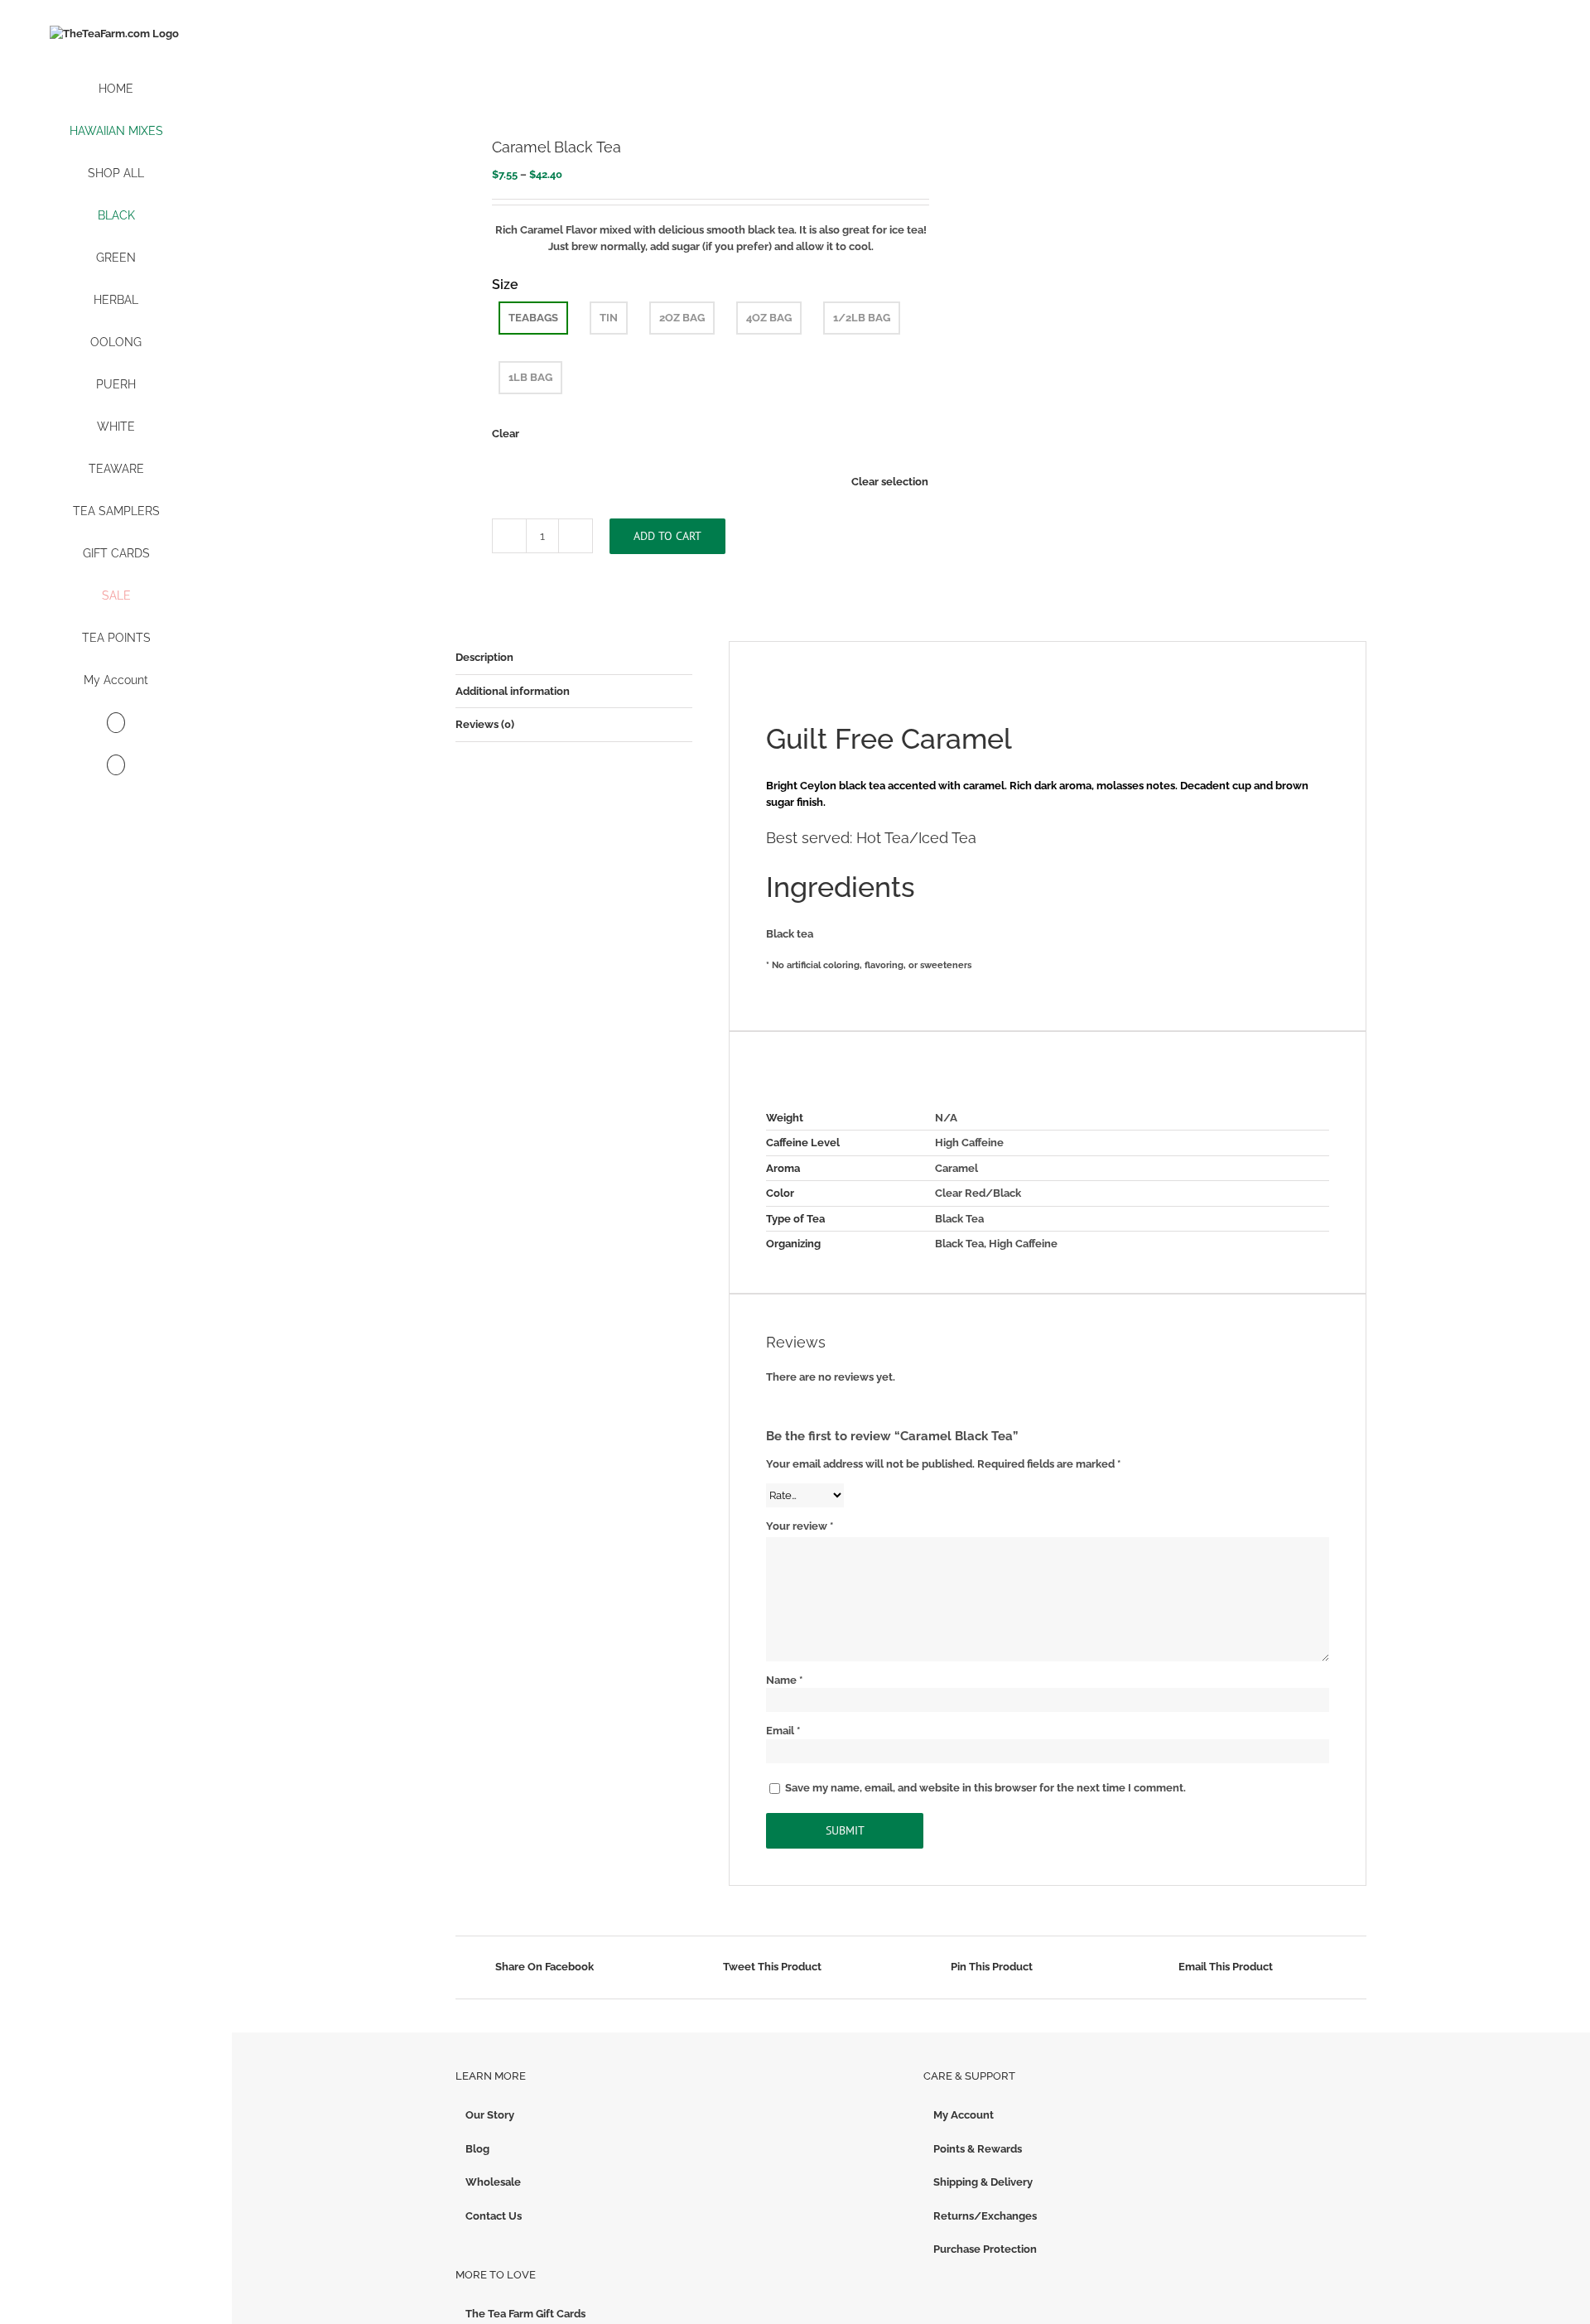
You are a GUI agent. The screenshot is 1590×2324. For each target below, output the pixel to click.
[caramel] (674, 70)
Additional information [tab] (513, 691)
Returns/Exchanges (985, 2216)
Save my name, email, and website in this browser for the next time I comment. (985, 1788)
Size (505, 284)
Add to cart (667, 536)
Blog (477, 2149)
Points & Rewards (978, 2149)
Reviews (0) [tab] (485, 724)
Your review (800, 1526)
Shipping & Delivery (983, 2182)
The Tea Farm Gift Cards (525, 2314)
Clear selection (890, 482)
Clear (506, 434)
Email (783, 1731)
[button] (116, 766)
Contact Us (494, 2216)
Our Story (490, 2115)
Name (784, 1680)
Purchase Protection (985, 2249)
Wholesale (493, 2182)
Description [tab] (484, 657)
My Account (964, 2115)
